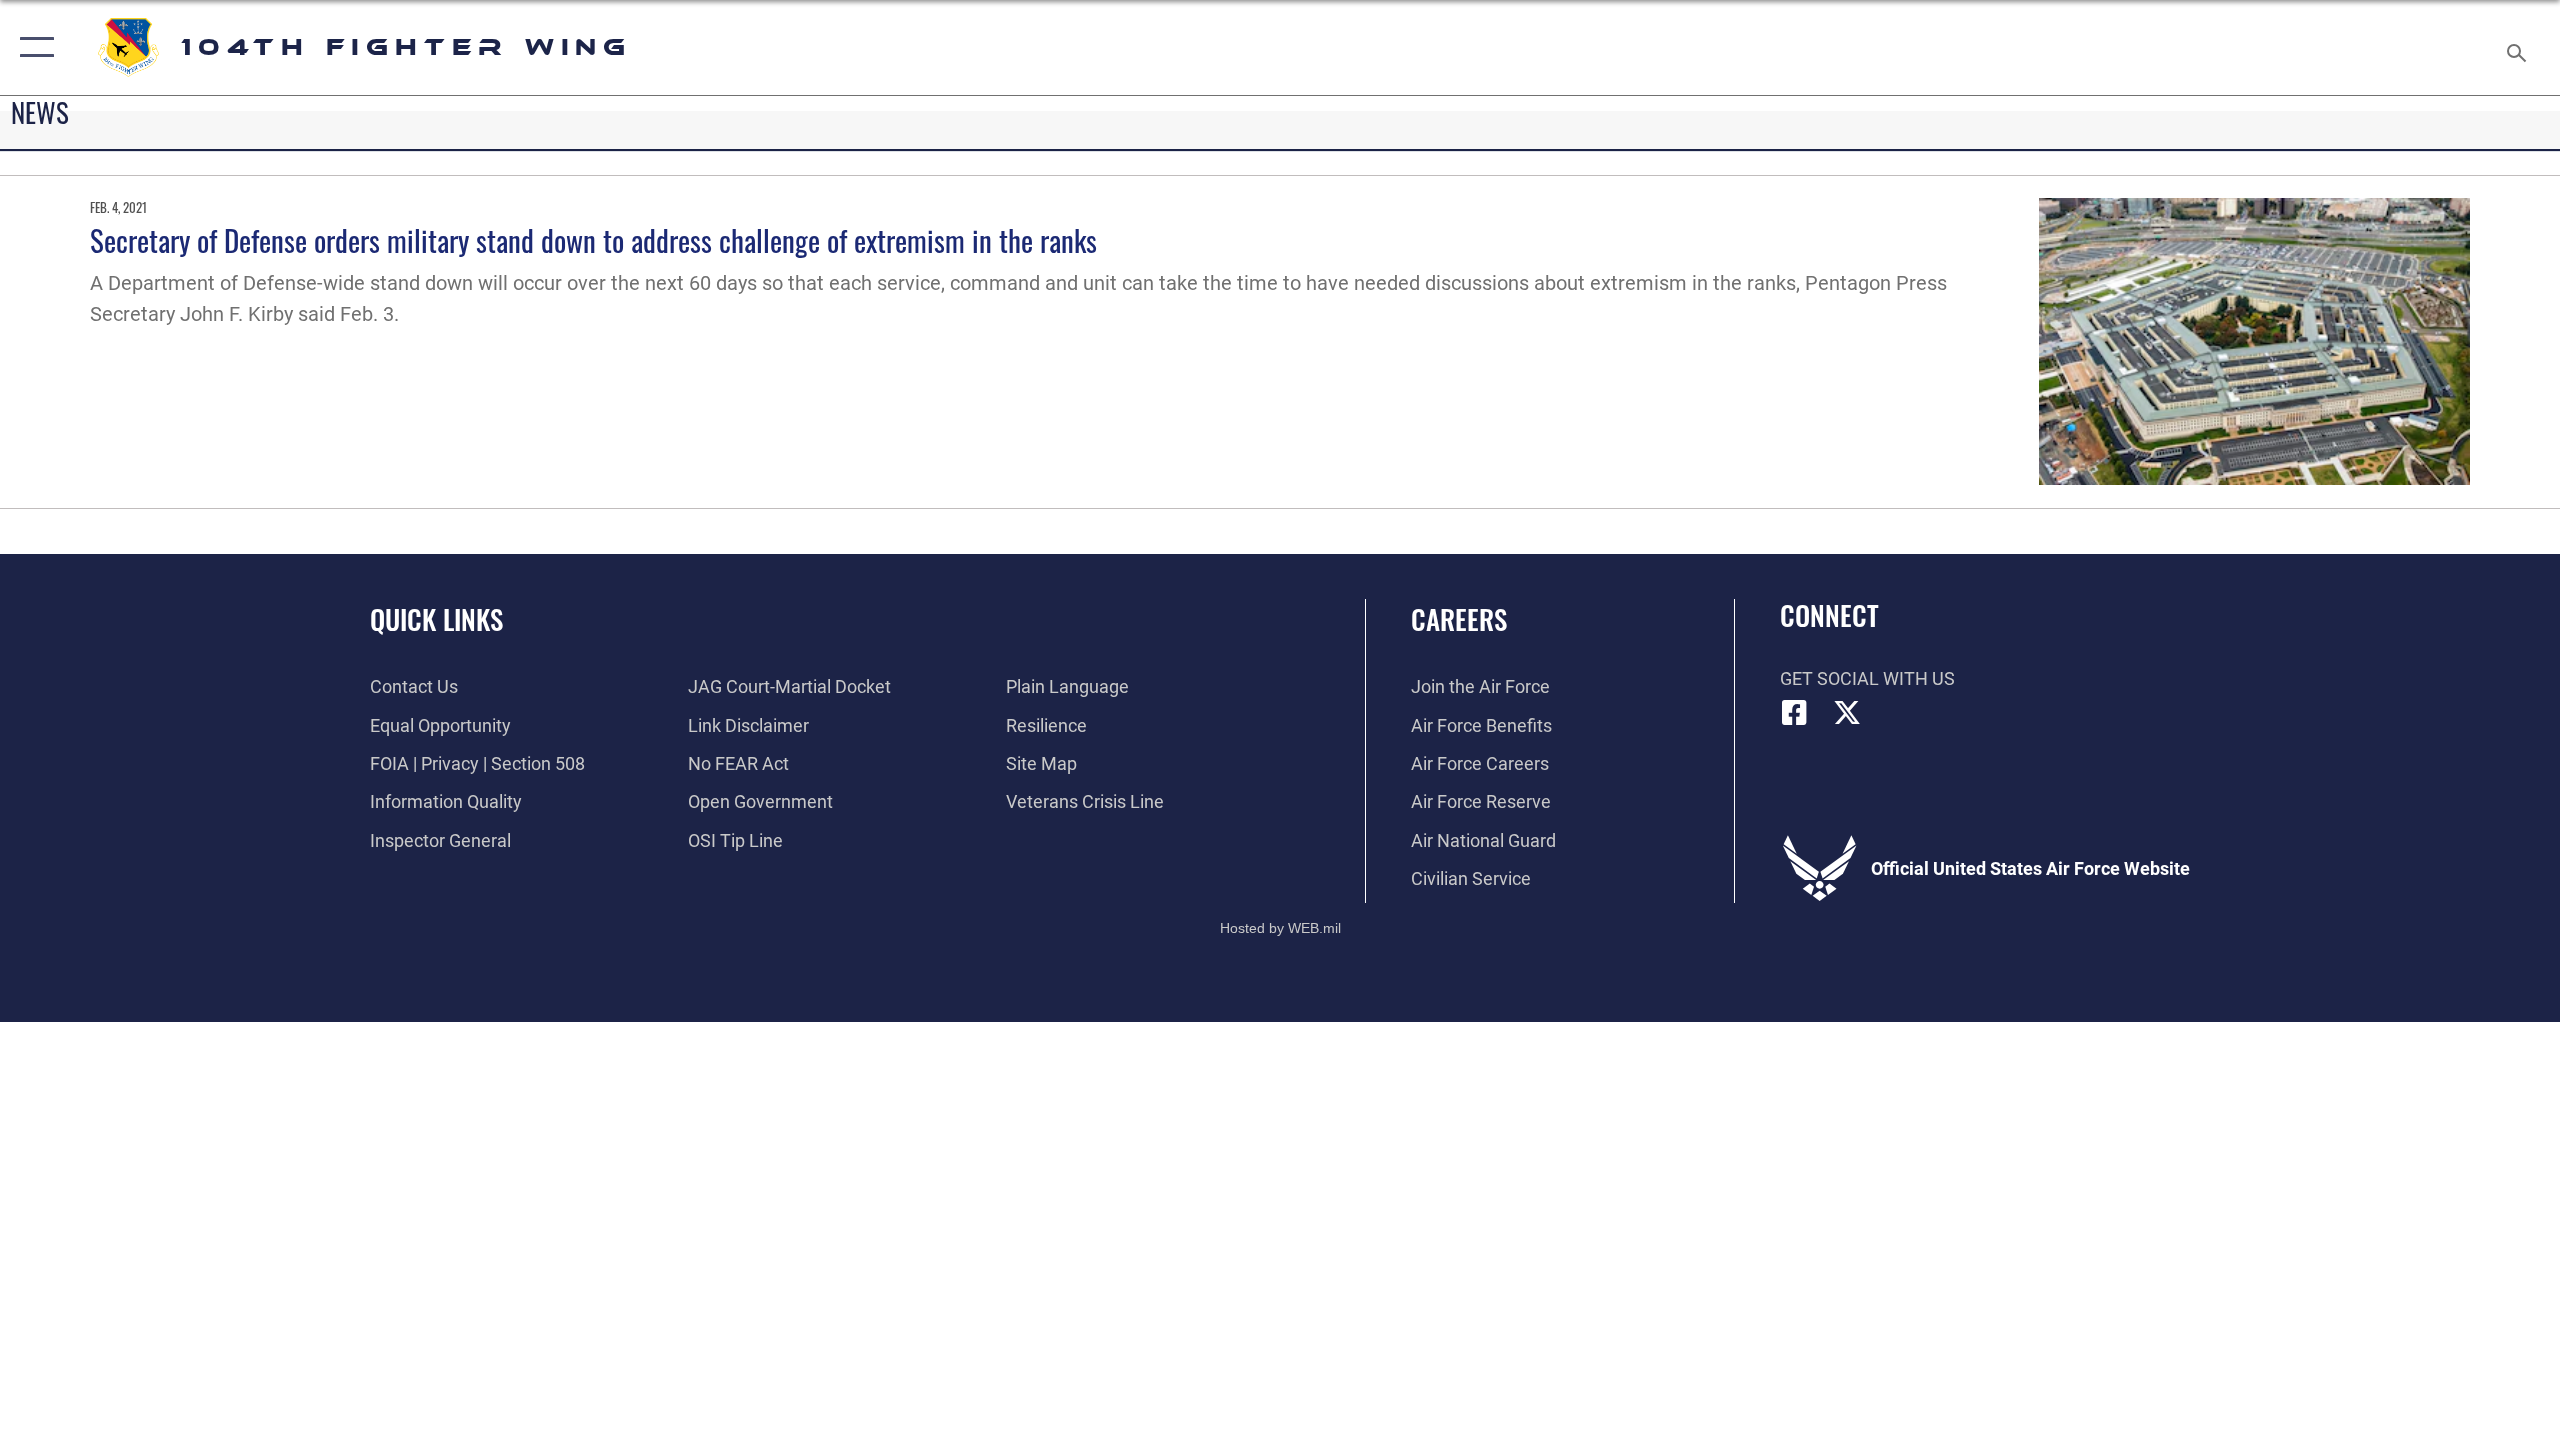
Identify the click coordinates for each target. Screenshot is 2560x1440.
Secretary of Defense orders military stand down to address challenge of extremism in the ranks (593, 239)
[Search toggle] (2517, 47)
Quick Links (436, 619)
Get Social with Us (1867, 678)
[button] (32, 47)
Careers (1459, 619)
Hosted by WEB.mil (1280, 928)
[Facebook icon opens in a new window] (1795, 713)
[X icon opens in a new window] (1847, 713)
